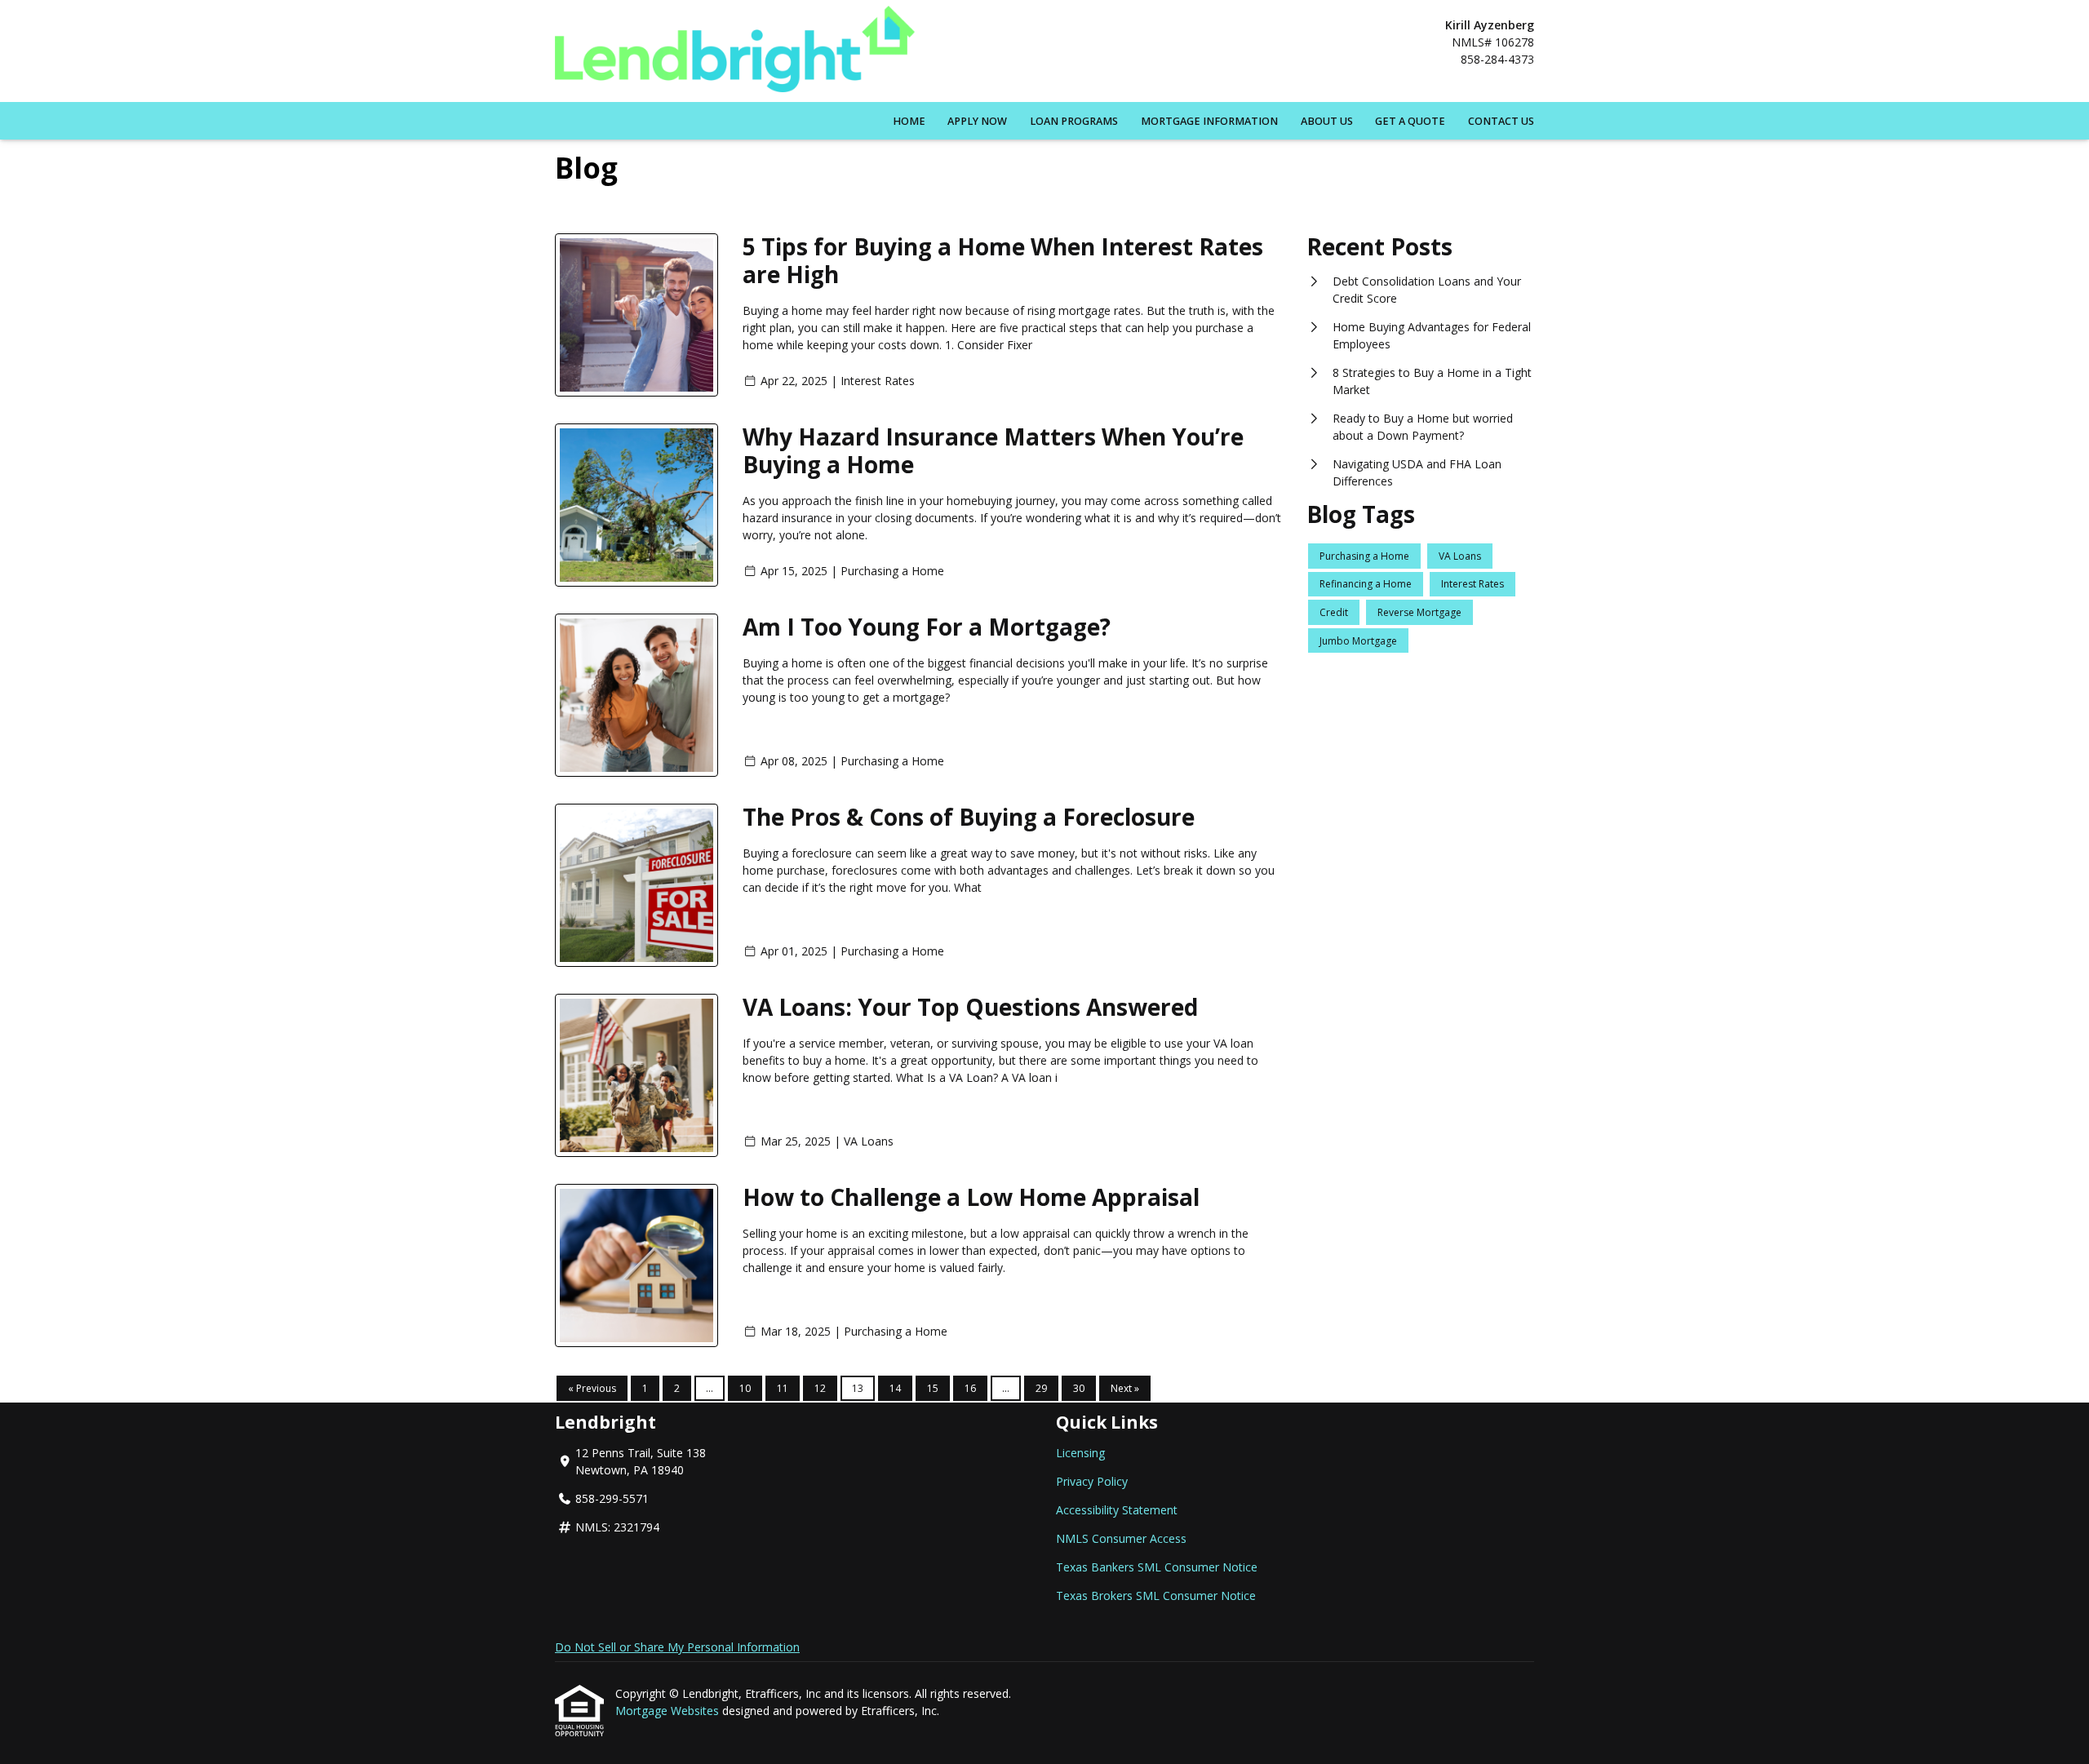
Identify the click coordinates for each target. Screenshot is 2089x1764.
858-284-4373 (1497, 59)
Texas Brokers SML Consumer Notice (1156, 1596)
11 (783, 1388)
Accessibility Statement (1117, 1510)
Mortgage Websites (669, 1711)
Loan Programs (1074, 121)
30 (1079, 1388)
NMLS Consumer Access (1121, 1538)
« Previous (592, 1388)
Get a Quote (1410, 121)
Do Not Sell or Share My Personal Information (677, 1647)
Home (909, 121)
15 (933, 1388)
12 (820, 1388)
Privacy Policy (1092, 1481)
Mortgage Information (1209, 121)
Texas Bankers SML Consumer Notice (1157, 1567)
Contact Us (1501, 121)
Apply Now (977, 121)
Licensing (1080, 1453)
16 (970, 1388)
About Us (1327, 121)
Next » (1125, 1388)
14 (895, 1388)
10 (745, 1388)
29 (1041, 1388)
